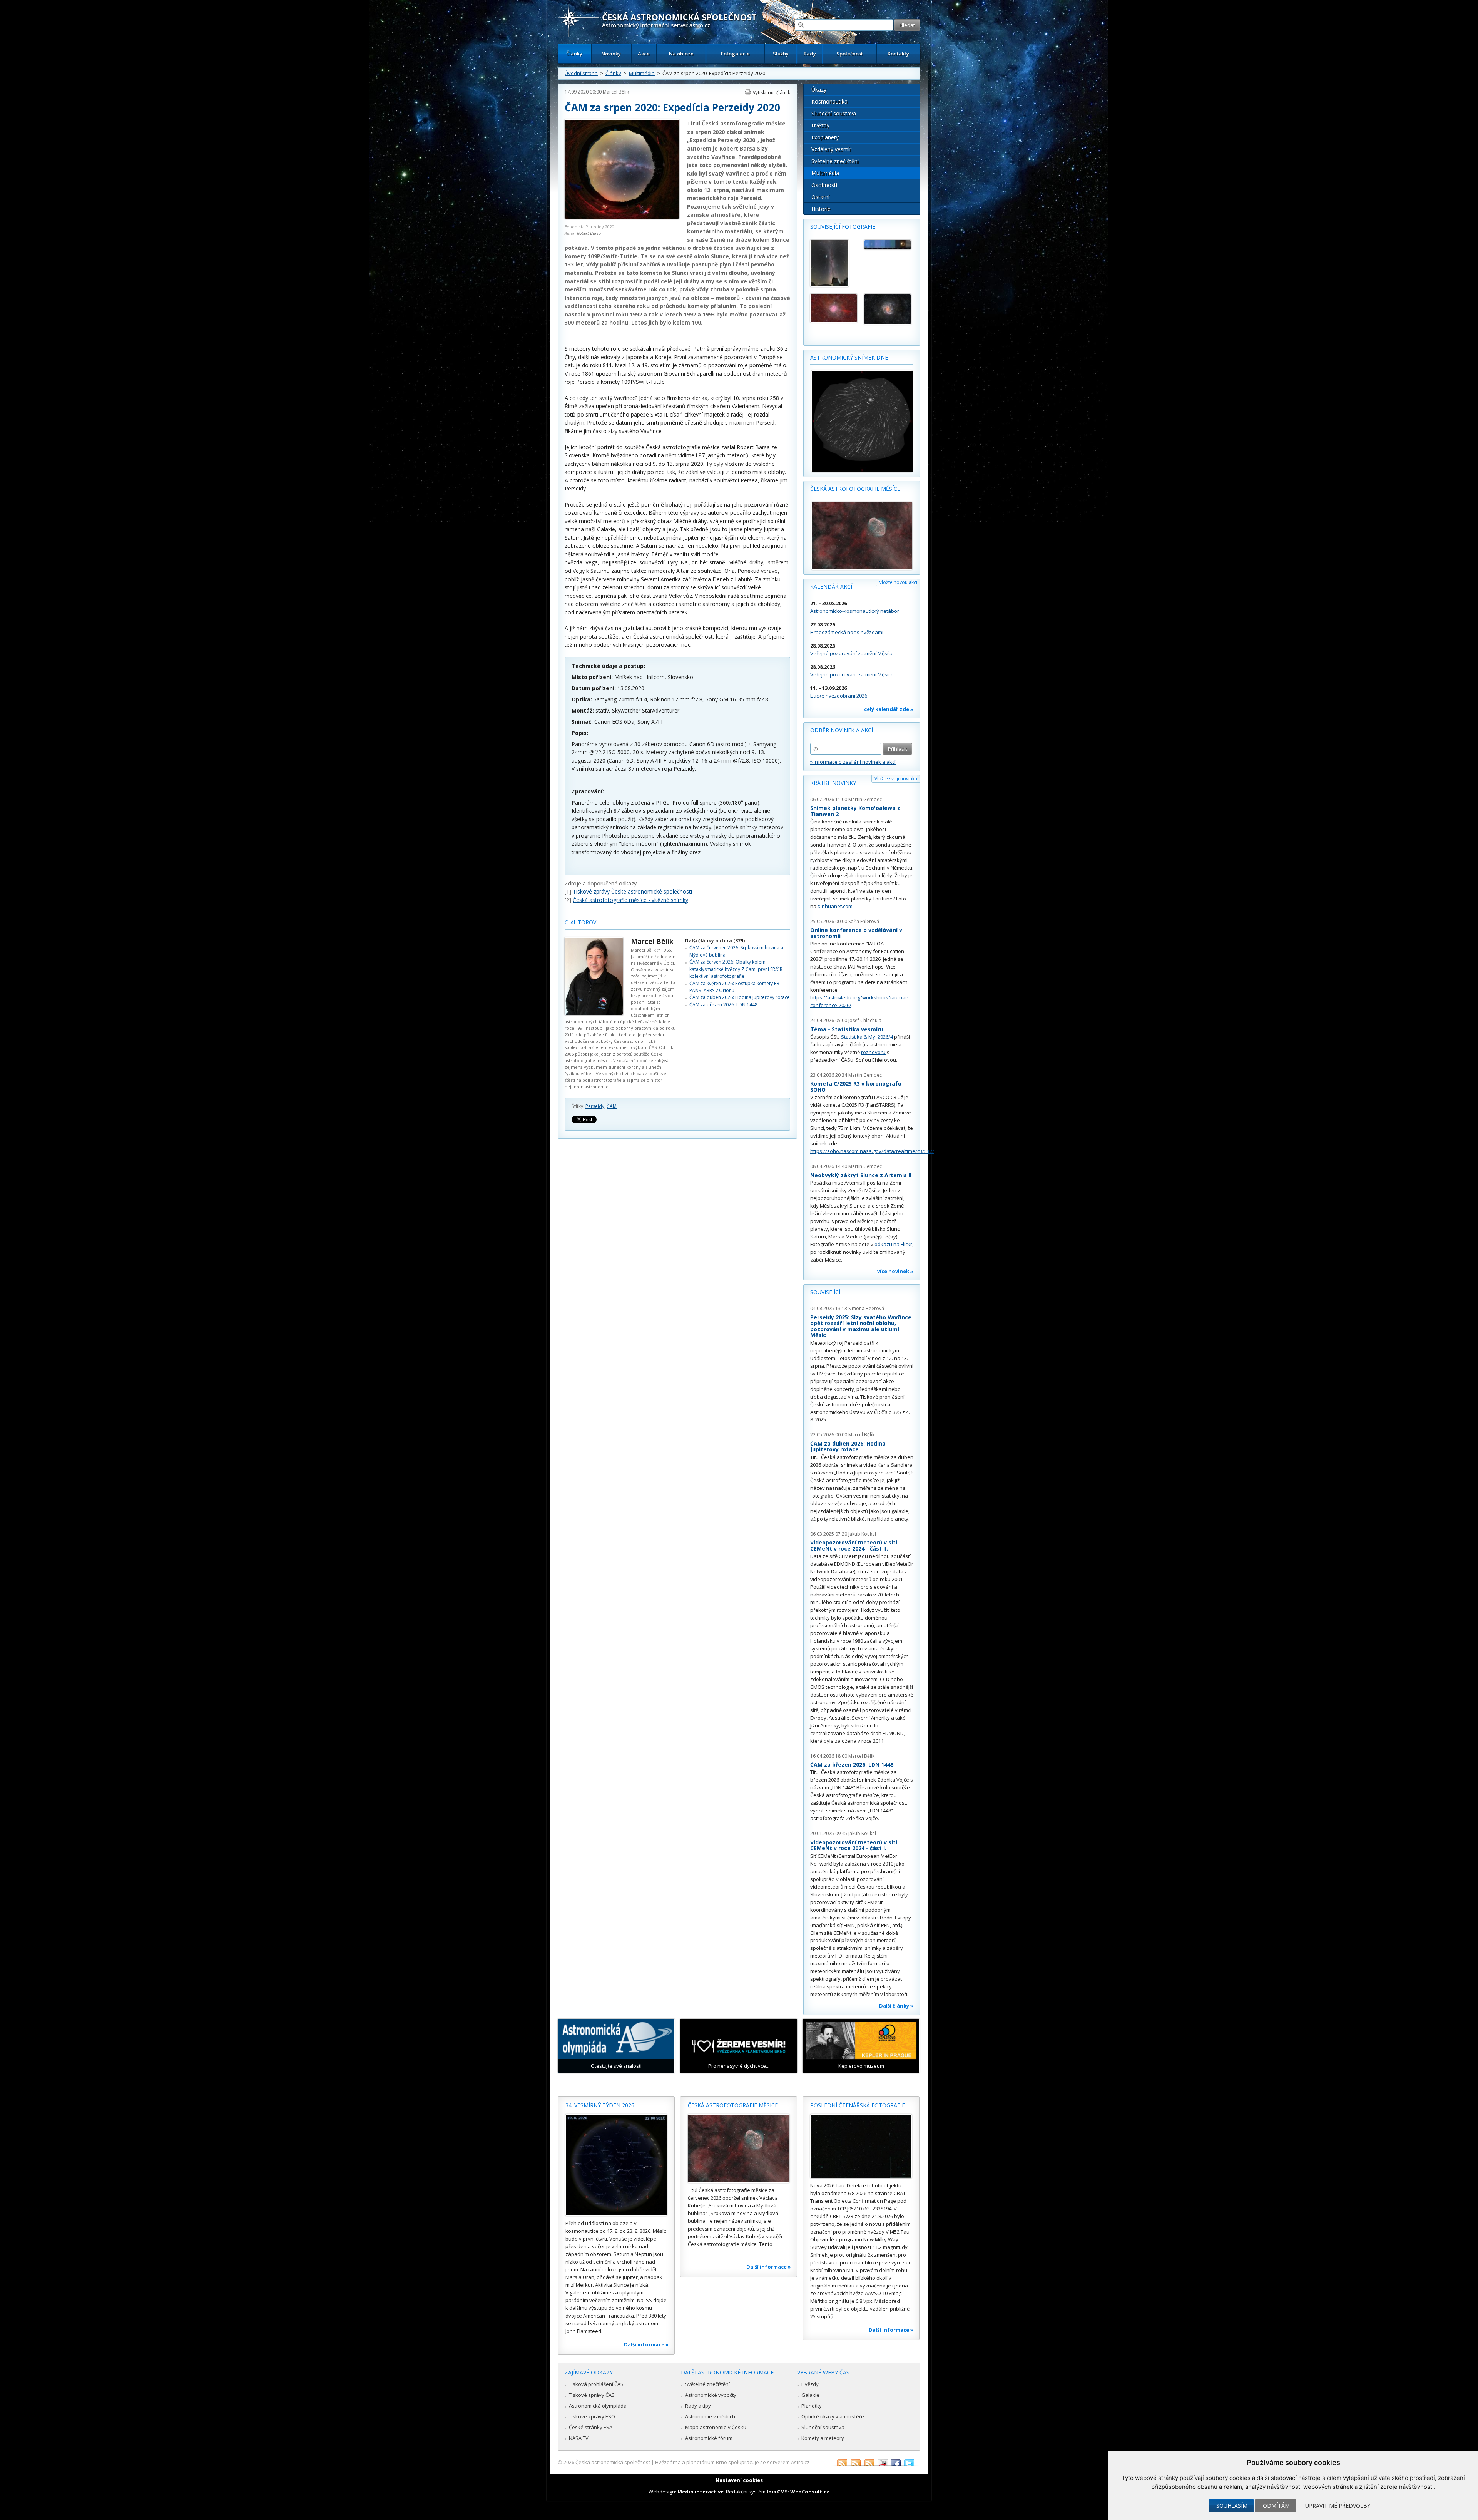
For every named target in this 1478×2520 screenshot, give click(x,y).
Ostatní (820, 197)
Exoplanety (825, 137)
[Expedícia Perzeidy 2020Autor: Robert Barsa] (622, 217)
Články (574, 54)
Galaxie (810, 2395)
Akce (644, 54)
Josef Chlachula (865, 1020)
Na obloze (681, 54)
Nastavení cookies (739, 2480)
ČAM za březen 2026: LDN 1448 (723, 1005)
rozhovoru (873, 1052)
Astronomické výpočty (711, 2395)
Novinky (611, 54)
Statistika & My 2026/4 (867, 1037)
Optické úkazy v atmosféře (833, 2416)
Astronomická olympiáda (598, 2406)
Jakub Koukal (862, 1534)
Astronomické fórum (709, 2438)
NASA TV (579, 2438)
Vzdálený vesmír (831, 149)
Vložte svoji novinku (896, 779)
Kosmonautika (829, 101)
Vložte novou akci (898, 582)
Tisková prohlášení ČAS (596, 2384)
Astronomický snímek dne (849, 357)
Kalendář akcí (831, 586)
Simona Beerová (866, 1308)
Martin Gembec (865, 799)
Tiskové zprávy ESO (592, 2416)
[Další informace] (616, 2165)
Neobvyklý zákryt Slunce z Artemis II (861, 1175)
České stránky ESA (591, 2427)
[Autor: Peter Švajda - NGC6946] (888, 309)
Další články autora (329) (715, 941)
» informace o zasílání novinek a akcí (853, 762)
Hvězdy (820, 125)
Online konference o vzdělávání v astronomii (856, 933)
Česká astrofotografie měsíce (855, 489)
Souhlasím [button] (1232, 2506)
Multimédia (642, 73)
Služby (781, 54)
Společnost (850, 54)
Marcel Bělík (616, 92)
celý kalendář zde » (889, 709)
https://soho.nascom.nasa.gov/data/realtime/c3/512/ (872, 1151)
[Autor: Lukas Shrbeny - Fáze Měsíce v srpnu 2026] (888, 245)
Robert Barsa (589, 233)
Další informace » (646, 2344)
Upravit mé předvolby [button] (1338, 2506)
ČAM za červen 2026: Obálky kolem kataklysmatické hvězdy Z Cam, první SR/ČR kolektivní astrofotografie (736, 969)
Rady (810, 54)
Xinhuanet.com (835, 906)
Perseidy (595, 1106)
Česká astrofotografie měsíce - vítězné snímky (630, 900)
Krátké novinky (833, 783)
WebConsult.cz (810, 2492)
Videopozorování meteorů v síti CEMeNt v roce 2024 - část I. (854, 1845)
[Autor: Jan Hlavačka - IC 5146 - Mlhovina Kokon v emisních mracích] (834, 308)
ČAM (612, 1106)
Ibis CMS (777, 2492)
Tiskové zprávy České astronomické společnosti (632, 891)
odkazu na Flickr (893, 1244)
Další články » (896, 2006)
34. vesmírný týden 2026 (600, 2105)
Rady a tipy (698, 2406)
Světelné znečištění (835, 161)
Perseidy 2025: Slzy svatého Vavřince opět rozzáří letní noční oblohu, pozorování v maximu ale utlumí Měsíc (861, 1326)
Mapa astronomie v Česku (716, 2427)
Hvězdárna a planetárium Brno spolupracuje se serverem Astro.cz (732, 2462)
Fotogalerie (735, 54)
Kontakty (898, 54)
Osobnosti (824, 185)
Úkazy (819, 90)
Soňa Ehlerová (864, 921)
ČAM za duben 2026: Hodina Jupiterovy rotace (740, 997)
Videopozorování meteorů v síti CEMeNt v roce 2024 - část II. (854, 1545)
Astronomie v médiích (710, 2416)
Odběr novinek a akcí (842, 730)
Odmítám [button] (1276, 2506)
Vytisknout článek (772, 93)
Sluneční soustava (834, 113)
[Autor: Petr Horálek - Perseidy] (834, 263)
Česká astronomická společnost (613, 2462)
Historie (821, 209)
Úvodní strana (581, 73)
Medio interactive (701, 2492)
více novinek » (895, 1271)
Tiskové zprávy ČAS (592, 2395)
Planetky (812, 2406)
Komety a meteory (823, 2438)
